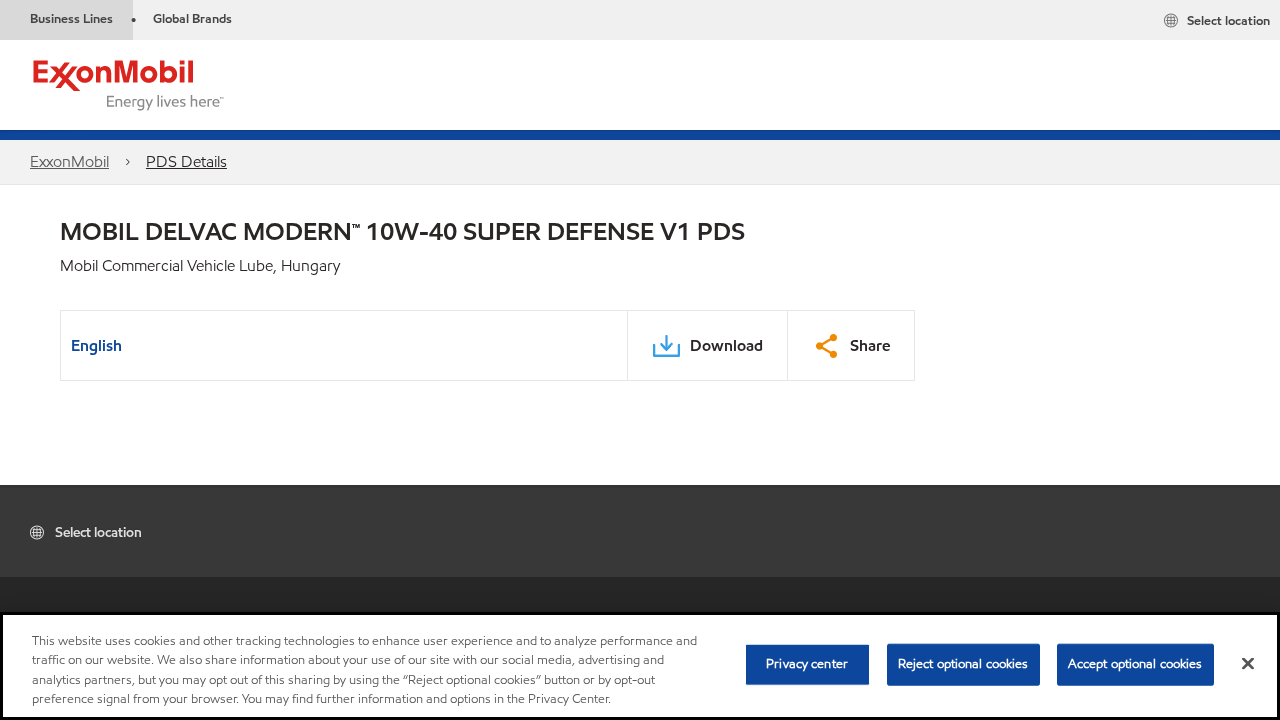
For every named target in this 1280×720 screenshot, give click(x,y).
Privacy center (807, 664)
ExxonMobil (69, 161)
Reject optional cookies (963, 664)
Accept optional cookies (1135, 664)
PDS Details (186, 161)
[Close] (1248, 663)
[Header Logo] (129, 83)
